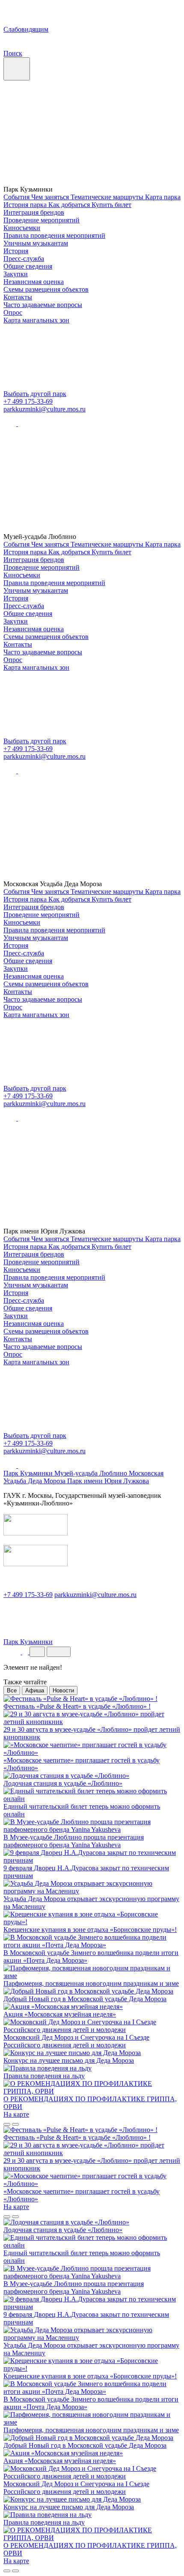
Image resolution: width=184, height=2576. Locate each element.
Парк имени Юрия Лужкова (108, 1481)
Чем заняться (51, 197)
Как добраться (70, 205)
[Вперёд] (15, 2124)
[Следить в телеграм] (24, 424)
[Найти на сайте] (26, 1652)
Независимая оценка (34, 282)
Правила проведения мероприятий (54, 235)
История (16, 251)
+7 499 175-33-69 (28, 401)
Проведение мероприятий (42, 220)
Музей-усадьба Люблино (92, 1473)
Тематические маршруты (108, 197)
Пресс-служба (24, 259)
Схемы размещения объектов (46, 289)
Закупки (16, 274)
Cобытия (17, 197)
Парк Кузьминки (29, 1473)
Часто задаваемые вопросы (43, 305)
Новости (63, 1690)
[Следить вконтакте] (11, 424)
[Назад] (7, 2124)
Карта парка (163, 197)
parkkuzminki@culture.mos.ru (45, 409)
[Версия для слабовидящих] (13, 1652)
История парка (26, 205)
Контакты (18, 297)
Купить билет (111, 205)
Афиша (35, 1690)
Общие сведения (28, 266)
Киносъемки (22, 228)
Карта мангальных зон (36, 320)
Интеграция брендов (34, 212)
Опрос (13, 312)
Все (12, 1690)
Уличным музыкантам (36, 243)
